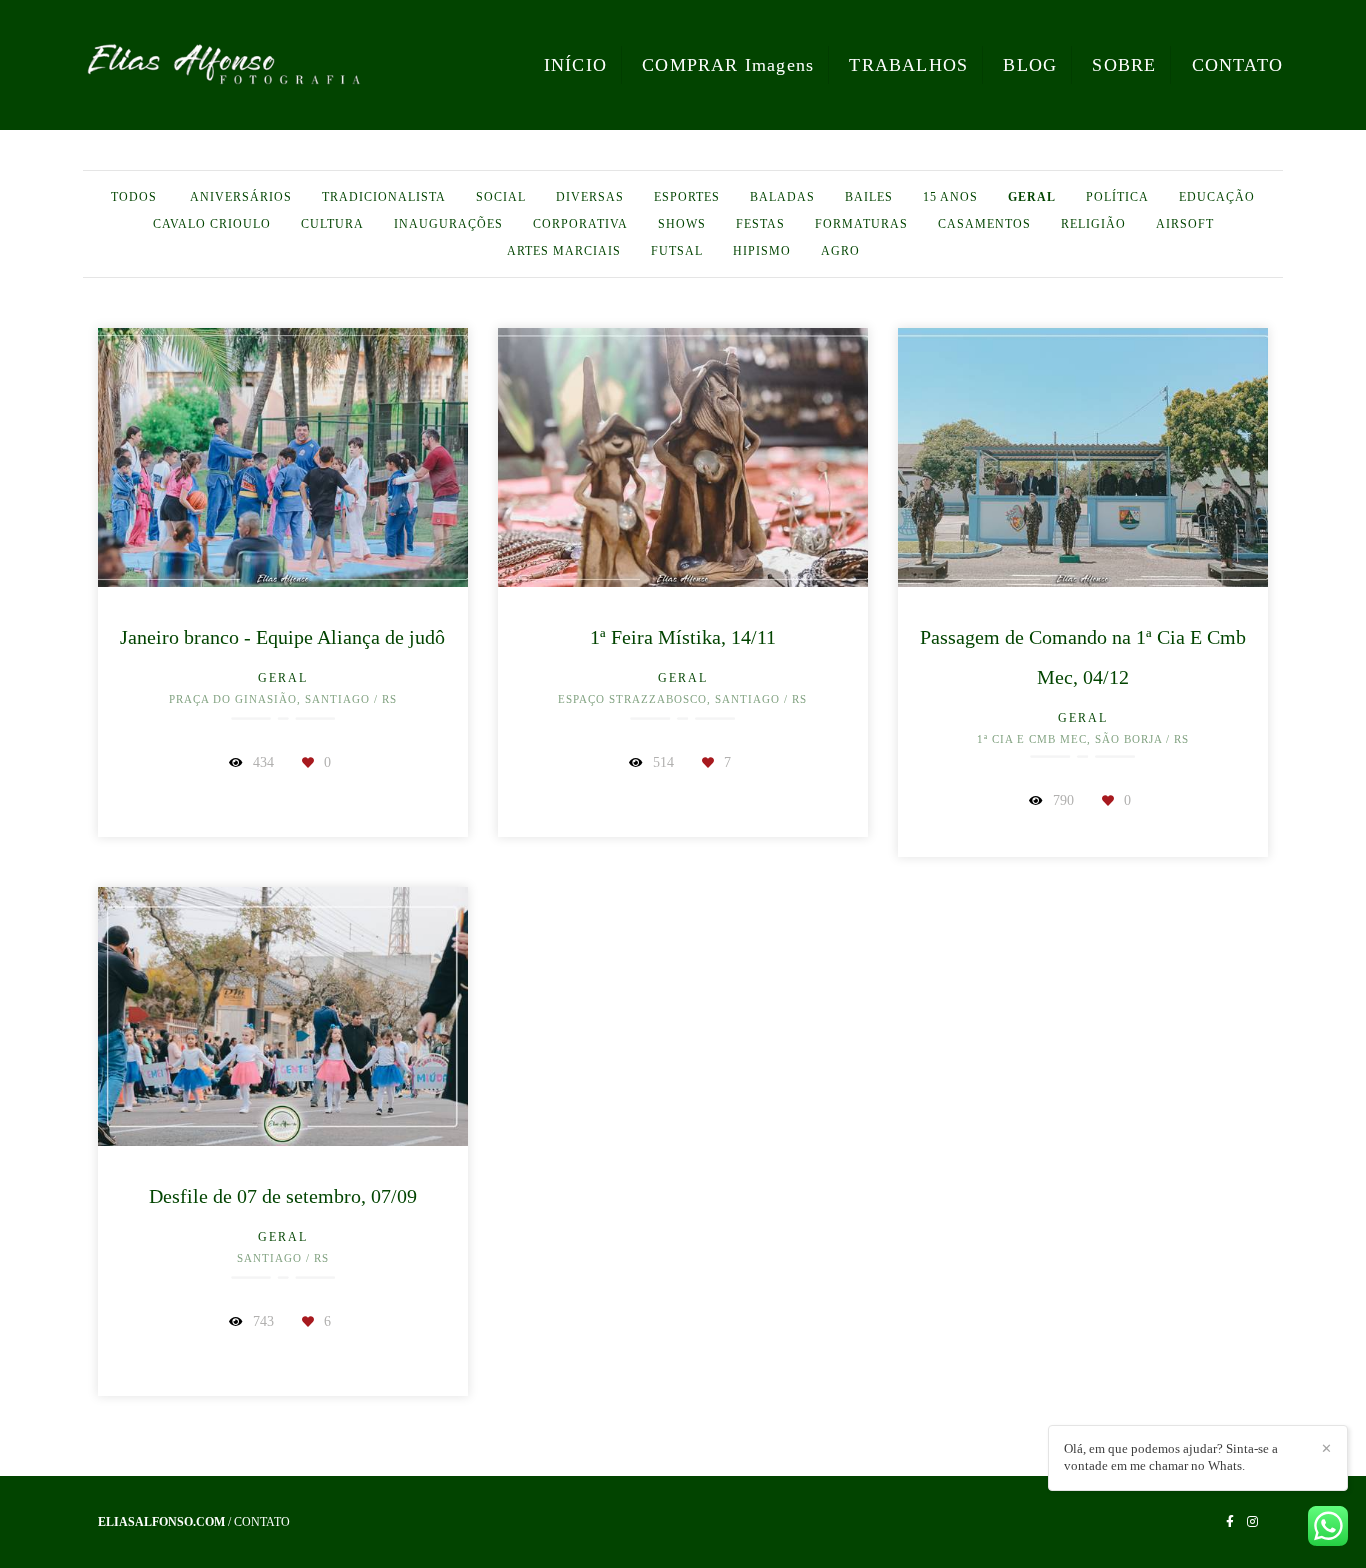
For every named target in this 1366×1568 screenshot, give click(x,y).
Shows (682, 224)
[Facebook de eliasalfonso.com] (1230, 1522)
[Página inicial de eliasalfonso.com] (224, 65)
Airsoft (1185, 224)
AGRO (840, 251)
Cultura (332, 224)
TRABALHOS (908, 65)
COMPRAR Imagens (728, 65)
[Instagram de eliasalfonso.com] (1252, 1522)
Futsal (677, 251)
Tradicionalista (384, 197)
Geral (1032, 197)
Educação (1217, 197)
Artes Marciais (564, 251)
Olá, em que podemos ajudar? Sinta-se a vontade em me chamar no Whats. (1171, 1457)
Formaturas (861, 224)
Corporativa (580, 224)
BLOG (1030, 65)
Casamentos (984, 224)
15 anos (950, 197)
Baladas (782, 197)
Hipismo (762, 251)
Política (1117, 197)
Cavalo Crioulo (212, 224)
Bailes (869, 197)
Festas (760, 224)
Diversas (590, 197)
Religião (1093, 224)
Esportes (687, 197)
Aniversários (241, 197)
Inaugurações (448, 224)
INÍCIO (575, 65)
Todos (134, 197)
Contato (262, 1522)
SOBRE (1124, 65)
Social (501, 197)
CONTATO (1237, 65)
